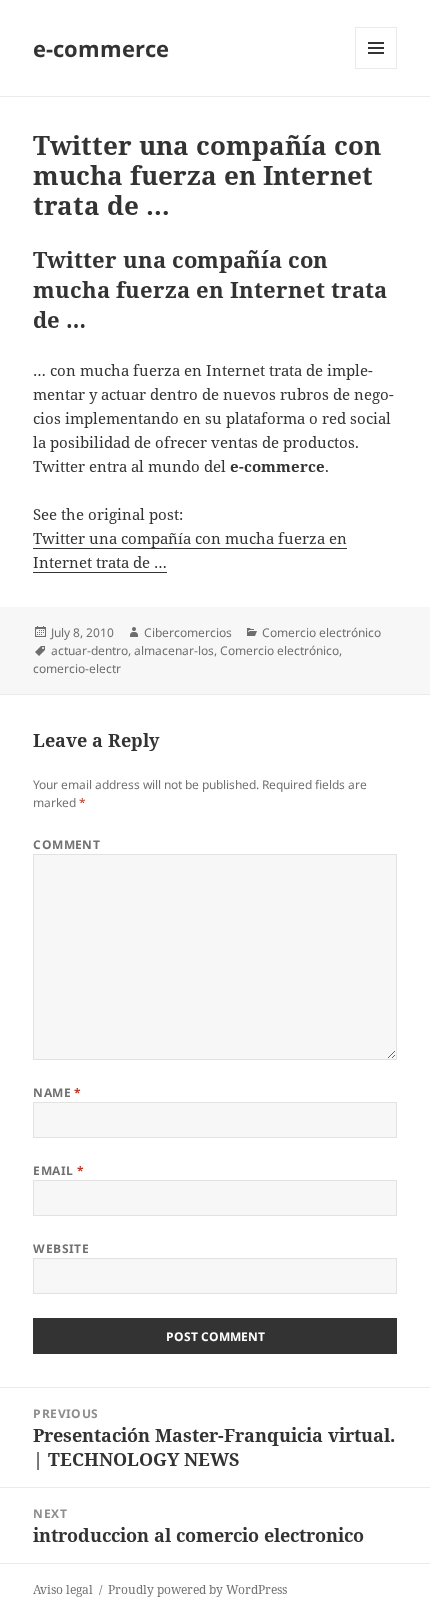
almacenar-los (174, 650)
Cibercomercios (188, 632)
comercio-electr (77, 668)
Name (57, 1092)
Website (61, 1248)
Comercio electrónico (321, 632)
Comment (66, 844)
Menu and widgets (376, 68)
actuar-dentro (89, 650)
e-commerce (101, 48)
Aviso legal (63, 1589)
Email (58, 1170)
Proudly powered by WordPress (197, 1589)
